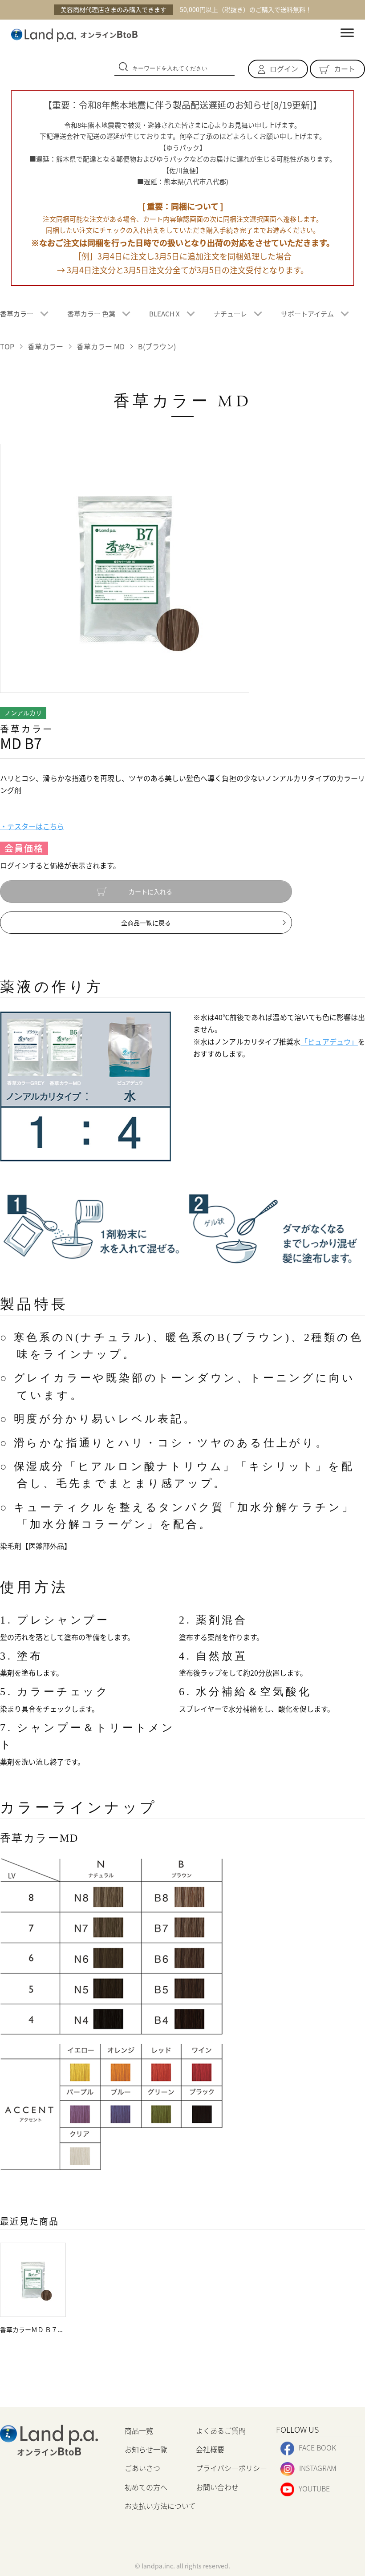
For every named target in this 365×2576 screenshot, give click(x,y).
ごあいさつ (142, 2468)
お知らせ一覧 (146, 2449)
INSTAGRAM (318, 2468)
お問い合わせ (217, 2487)
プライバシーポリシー (231, 2468)
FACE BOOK (317, 2447)
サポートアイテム (307, 314)
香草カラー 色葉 (91, 314)
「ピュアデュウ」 (329, 1041)
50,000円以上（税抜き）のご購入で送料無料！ (186, 9)
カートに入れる (150, 891)
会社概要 (210, 2449)
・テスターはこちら (32, 826)
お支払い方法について (160, 2506)
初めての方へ (146, 2487)
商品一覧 (139, 2430)
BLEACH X (164, 314)
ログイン (284, 69)
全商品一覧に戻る (146, 923)
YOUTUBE (314, 2488)
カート (345, 69)
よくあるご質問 (221, 2430)
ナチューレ (230, 314)
